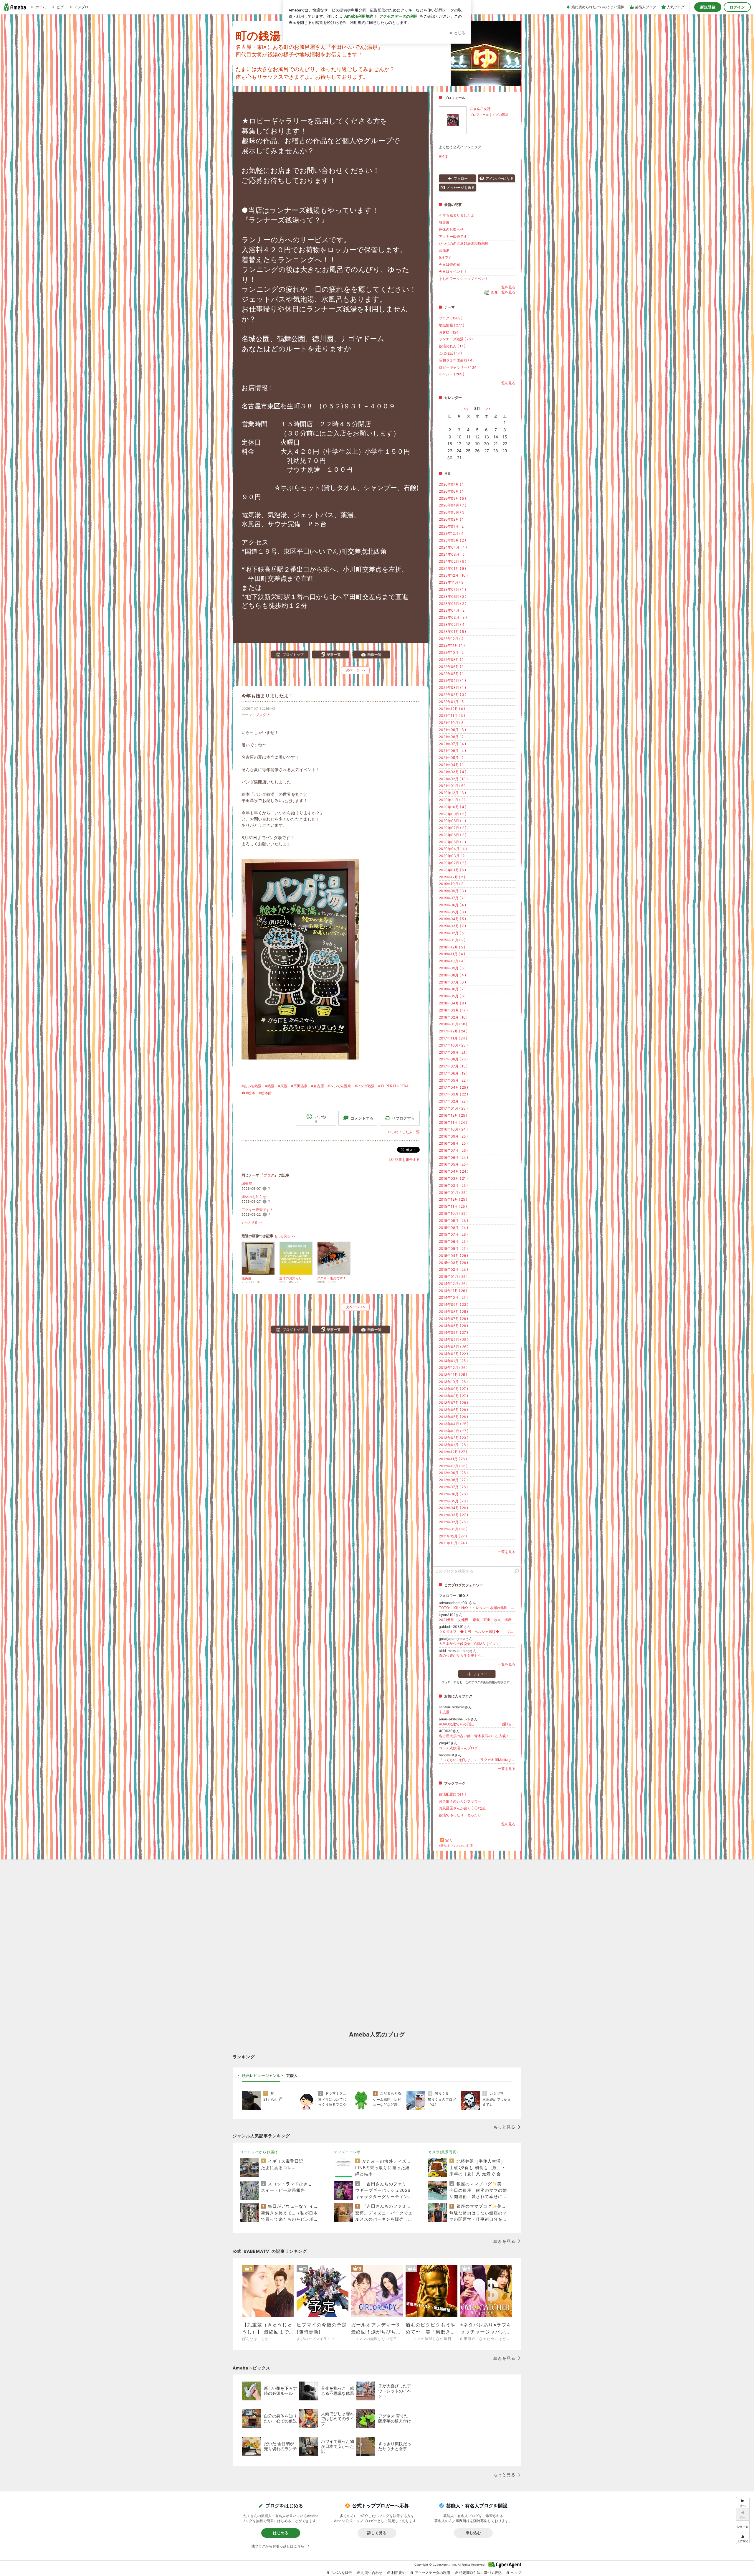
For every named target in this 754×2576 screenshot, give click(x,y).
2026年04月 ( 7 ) (453, 505)
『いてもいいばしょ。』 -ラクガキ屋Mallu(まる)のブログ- (477, 1760)
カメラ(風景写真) (443, 2152)
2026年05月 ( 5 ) (452, 498)
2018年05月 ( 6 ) (452, 996)
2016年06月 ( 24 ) (453, 1157)
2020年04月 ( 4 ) (453, 849)
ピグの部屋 (500, 115)
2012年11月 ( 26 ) (453, 1459)
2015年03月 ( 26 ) (453, 1263)
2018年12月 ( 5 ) (452, 947)
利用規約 (399, 2573)
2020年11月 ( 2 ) (452, 800)
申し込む (473, 2533)
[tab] (261, 2076)
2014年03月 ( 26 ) (454, 1347)
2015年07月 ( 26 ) (453, 1234)
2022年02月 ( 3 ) (453, 695)
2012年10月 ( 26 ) (453, 1466)
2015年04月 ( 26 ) (453, 1256)
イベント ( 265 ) (452, 374)
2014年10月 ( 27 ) (453, 1297)
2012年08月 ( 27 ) (453, 1480)
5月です (445, 257)
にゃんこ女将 (480, 109)
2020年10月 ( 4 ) (453, 807)
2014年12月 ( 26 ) (453, 1284)
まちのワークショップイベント (464, 279)
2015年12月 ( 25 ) (453, 1199)
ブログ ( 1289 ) (451, 318)
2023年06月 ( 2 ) (453, 596)
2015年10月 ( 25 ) (453, 1213)
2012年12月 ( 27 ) (453, 1452)
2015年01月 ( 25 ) (453, 1277)
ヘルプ (516, 2573)
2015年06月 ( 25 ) (453, 1241)
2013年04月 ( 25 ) (454, 1424)
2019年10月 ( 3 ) (452, 884)
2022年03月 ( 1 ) (452, 688)
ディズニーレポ (347, 2152)
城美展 (247, 1183)
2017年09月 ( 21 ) (453, 1052)
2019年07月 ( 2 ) (452, 898)
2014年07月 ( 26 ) (453, 1319)
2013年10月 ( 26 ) (453, 1382)
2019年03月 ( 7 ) (452, 926)
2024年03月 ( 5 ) (453, 554)
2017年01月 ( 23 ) (453, 1108)
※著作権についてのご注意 (456, 1846)
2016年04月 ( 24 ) (454, 1171)
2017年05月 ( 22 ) (453, 1080)
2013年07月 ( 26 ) (453, 1403)
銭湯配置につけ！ (453, 1794)
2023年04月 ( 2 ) (453, 610)
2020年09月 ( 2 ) (453, 814)
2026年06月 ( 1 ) (452, 491)
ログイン (737, 7)
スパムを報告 (341, 2573)
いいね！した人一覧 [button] (404, 1132)
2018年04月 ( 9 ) (452, 1003)
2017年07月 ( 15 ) (453, 1066)
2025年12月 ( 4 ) (452, 533)
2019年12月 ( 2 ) (452, 877)
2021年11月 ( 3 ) (452, 716)
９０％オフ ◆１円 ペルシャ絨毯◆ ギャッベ (477, 1632)
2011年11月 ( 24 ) (453, 1543)
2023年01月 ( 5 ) (452, 632)
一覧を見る (507, 287)
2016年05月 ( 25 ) (453, 1164)
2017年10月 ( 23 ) (453, 1045)
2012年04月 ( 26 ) (453, 1508)
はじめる (281, 2533)
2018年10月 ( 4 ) (452, 961)
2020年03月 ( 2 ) (453, 856)
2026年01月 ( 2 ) (452, 526)
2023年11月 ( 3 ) (452, 582)
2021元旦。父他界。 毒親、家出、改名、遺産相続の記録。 (477, 1620)
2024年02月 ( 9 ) (453, 561)
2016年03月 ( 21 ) (453, 1178)
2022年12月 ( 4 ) (452, 639)
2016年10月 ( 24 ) (453, 1129)
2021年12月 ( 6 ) (452, 709)
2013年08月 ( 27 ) (453, 1396)
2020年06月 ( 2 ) (453, 835)
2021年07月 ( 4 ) (452, 744)
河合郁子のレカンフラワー (460, 1801)
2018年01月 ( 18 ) (453, 1024)
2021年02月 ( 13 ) (453, 779)
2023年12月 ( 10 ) (453, 575)
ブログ (261, 715)
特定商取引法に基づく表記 (480, 2573)
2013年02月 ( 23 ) (454, 1438)
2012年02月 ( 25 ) (453, 1522)
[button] (743, 2538)
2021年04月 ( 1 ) (452, 765)
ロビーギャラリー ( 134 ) (459, 367)
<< (466, 409)
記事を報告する (407, 1160)
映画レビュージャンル (261, 2075)
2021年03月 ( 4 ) (453, 772)
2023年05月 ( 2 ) (453, 604)
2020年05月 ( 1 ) (452, 842)
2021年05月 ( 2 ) (452, 758)
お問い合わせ (372, 2573)
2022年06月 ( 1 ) (452, 667)
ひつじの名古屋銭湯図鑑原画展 (464, 244)
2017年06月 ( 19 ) (453, 1073)
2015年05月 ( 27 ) (453, 1249)
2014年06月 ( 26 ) (453, 1326)
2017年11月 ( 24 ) (453, 1038)
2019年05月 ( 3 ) (452, 912)
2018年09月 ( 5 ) (452, 968)
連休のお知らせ (254, 1197)
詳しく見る (377, 2533)
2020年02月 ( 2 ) (453, 863)
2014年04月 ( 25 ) (454, 1340)
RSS (448, 1841)
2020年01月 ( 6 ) (452, 870)
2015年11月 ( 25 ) (453, 1206)
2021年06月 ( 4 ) (452, 751)
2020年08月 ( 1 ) (452, 821)
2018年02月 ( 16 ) (453, 1017)
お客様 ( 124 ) (450, 332)
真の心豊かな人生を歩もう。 (462, 1655)
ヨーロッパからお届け (259, 2152)
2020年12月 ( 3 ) (452, 793)
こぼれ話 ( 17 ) (450, 353)
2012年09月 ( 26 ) (453, 1473)
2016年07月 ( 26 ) (453, 1150)
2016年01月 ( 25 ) (453, 1193)
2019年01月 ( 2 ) (452, 940)
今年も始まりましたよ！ (267, 696)
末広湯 (444, 1712)
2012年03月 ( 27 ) (453, 1515)
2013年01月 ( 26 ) (453, 1445)
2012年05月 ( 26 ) (453, 1501)
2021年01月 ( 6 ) (452, 786)
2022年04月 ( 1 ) (452, 680)
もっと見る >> (252, 1223)
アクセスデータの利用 (432, 2573)
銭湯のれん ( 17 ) (452, 346)
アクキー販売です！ (257, 1210)
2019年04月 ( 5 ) (452, 919)
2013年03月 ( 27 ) (454, 1431)
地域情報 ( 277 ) (452, 325)
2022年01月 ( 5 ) (452, 702)
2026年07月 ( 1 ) (452, 484)
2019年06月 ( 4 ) (452, 905)
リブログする (403, 1118)
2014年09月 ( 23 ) (454, 1304)
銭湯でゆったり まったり (460, 1815)
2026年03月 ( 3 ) (453, 512)
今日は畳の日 (449, 264)
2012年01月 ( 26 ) (453, 1529)
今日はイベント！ (453, 272)
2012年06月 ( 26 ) (453, 1494)
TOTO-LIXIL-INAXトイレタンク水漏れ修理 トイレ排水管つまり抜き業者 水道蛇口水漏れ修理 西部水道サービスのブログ (477, 1608)
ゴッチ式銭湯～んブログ (458, 1748)
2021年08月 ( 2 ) (452, 737)
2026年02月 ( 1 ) (452, 519)
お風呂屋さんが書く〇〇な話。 (464, 1808)
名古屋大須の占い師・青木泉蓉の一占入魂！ (474, 1736)
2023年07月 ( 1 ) (452, 589)
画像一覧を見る (503, 292)
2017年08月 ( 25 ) (453, 1059)
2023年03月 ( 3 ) (453, 617)
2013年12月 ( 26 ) (453, 1368)
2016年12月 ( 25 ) (453, 1115)
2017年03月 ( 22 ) (453, 1094)
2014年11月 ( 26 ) (453, 1291)
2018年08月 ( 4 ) (452, 975)
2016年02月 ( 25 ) (453, 1185)
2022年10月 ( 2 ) (452, 652)
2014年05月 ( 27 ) (453, 1332)
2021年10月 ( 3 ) (452, 723)
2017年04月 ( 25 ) (453, 1087)
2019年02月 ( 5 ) (452, 933)
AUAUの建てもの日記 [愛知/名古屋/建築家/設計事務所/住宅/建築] (477, 1724)
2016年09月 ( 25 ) (453, 1136)
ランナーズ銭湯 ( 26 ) (456, 339)
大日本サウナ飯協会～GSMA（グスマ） (471, 1644)
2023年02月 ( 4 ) (453, 624)
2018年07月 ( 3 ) (452, 982)
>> (488, 409)
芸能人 (292, 2075)
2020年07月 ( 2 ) (453, 828)
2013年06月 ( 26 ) (453, 1410)
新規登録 (708, 7)
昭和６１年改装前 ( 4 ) (457, 360)
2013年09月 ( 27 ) (453, 1389)
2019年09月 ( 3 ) (452, 891)
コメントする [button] (362, 1118)
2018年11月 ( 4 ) (452, 954)
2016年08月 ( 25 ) (453, 1143)
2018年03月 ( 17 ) (453, 1010)
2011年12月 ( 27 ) (453, 1536)
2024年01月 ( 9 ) (452, 568)
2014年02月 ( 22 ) (453, 1354)
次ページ (355, 670)
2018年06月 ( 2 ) (452, 989)
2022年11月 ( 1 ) (452, 645)
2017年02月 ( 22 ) (453, 1101)
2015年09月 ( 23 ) (453, 1221)
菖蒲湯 (444, 250)
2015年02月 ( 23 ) (453, 1269)
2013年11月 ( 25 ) (453, 1375)
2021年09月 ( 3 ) (452, 730)
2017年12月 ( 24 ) (453, 1031)
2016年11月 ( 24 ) (453, 1122)
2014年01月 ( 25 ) (453, 1361)
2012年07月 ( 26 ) (453, 1487)
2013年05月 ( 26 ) (453, 1417)
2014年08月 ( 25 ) (453, 1312)
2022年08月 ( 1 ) (452, 660)
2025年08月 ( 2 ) (452, 540)
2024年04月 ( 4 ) (453, 547)
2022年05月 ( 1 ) (452, 674)
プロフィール (479, 115)
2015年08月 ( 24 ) (453, 1228)
